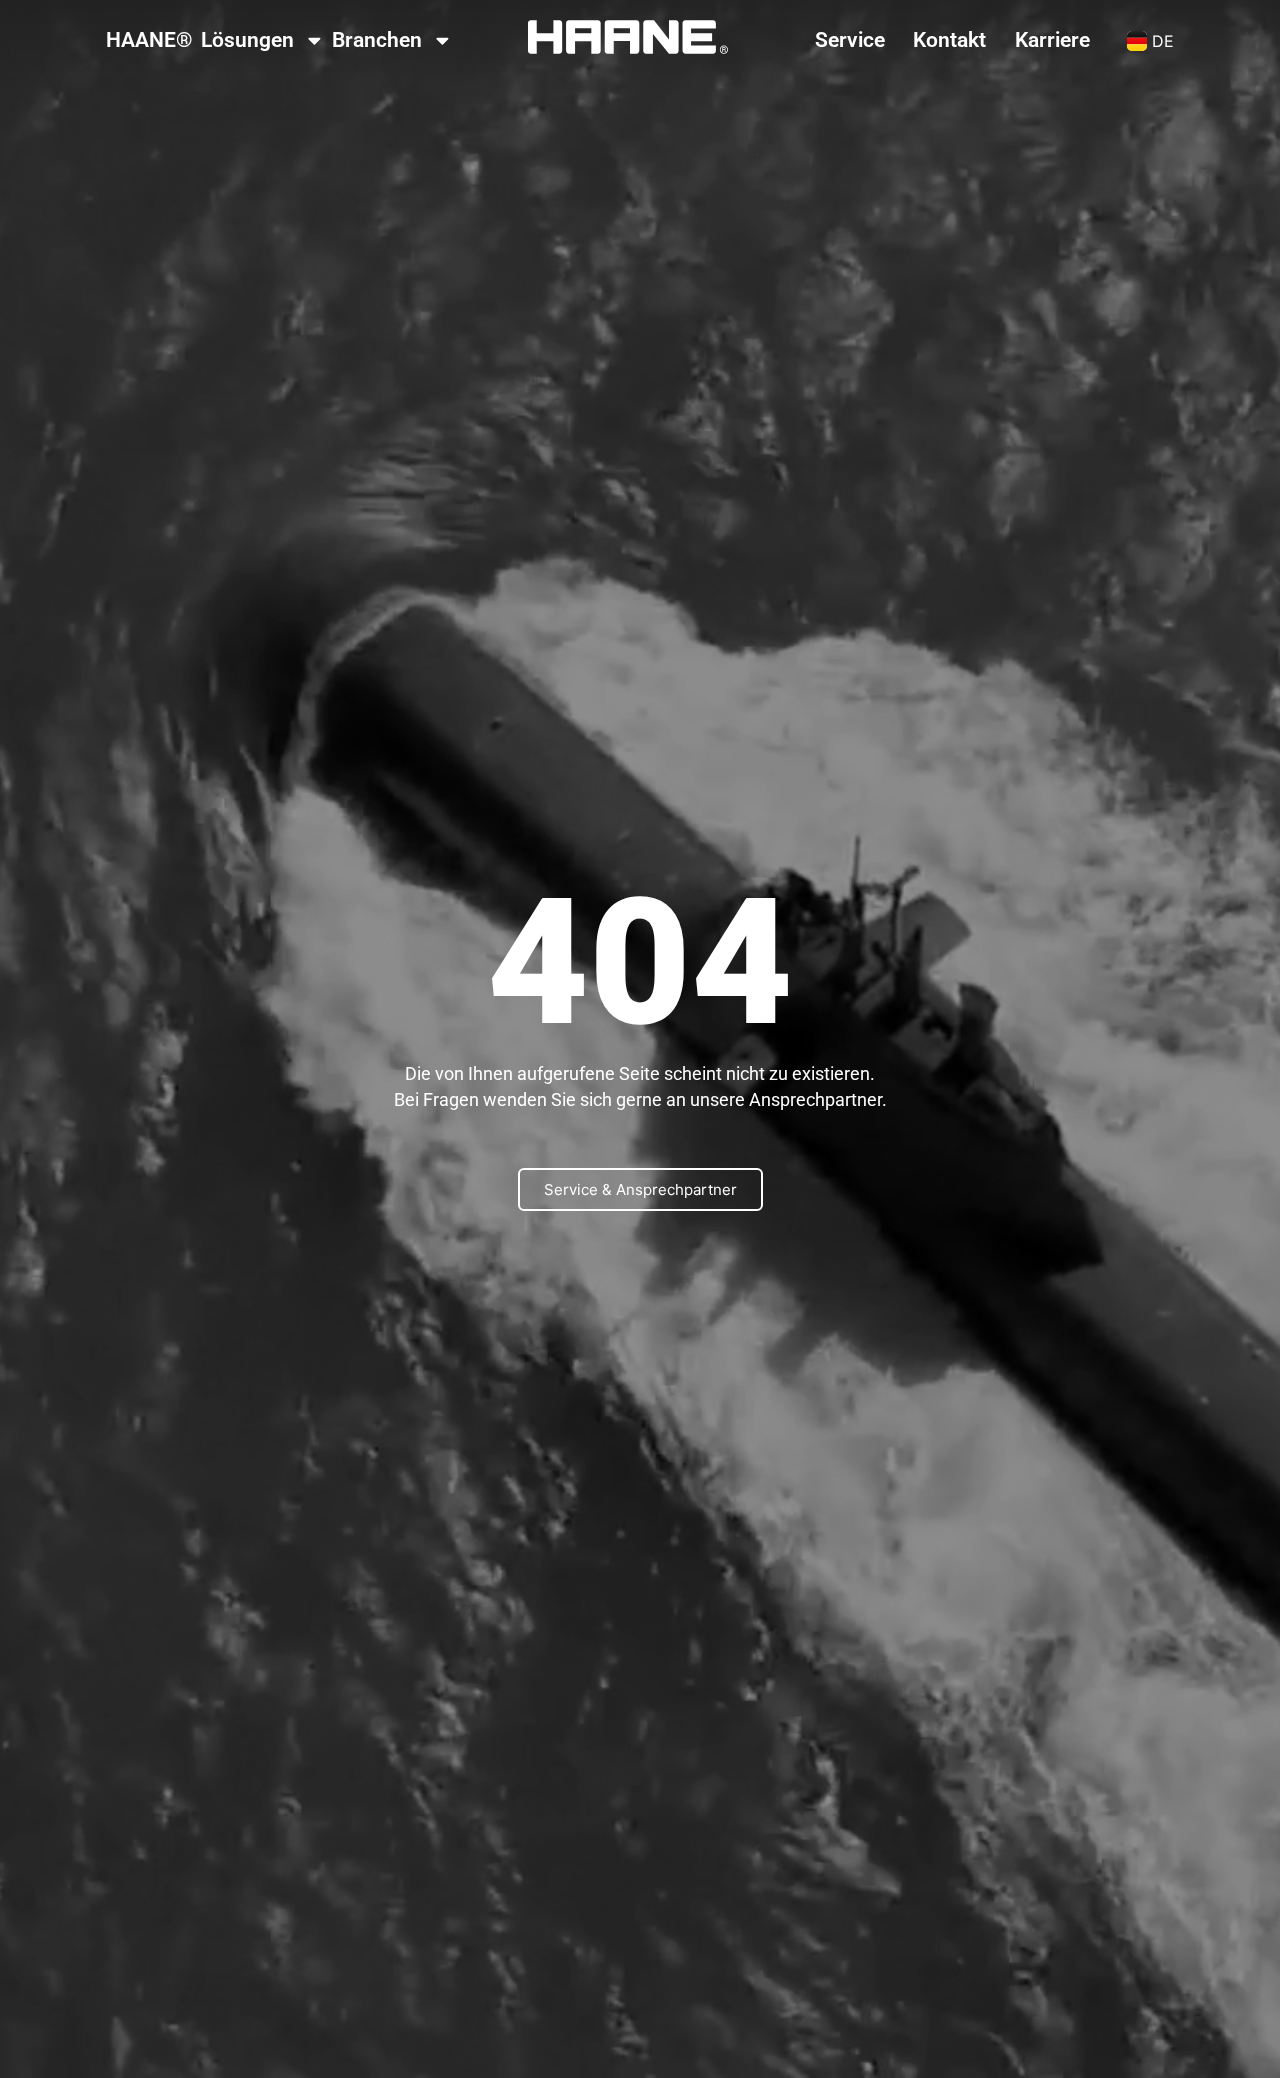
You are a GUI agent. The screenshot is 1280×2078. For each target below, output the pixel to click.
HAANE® (149, 40)
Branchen (377, 40)
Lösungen (247, 40)
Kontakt (949, 40)
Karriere (1052, 40)
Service (850, 40)
